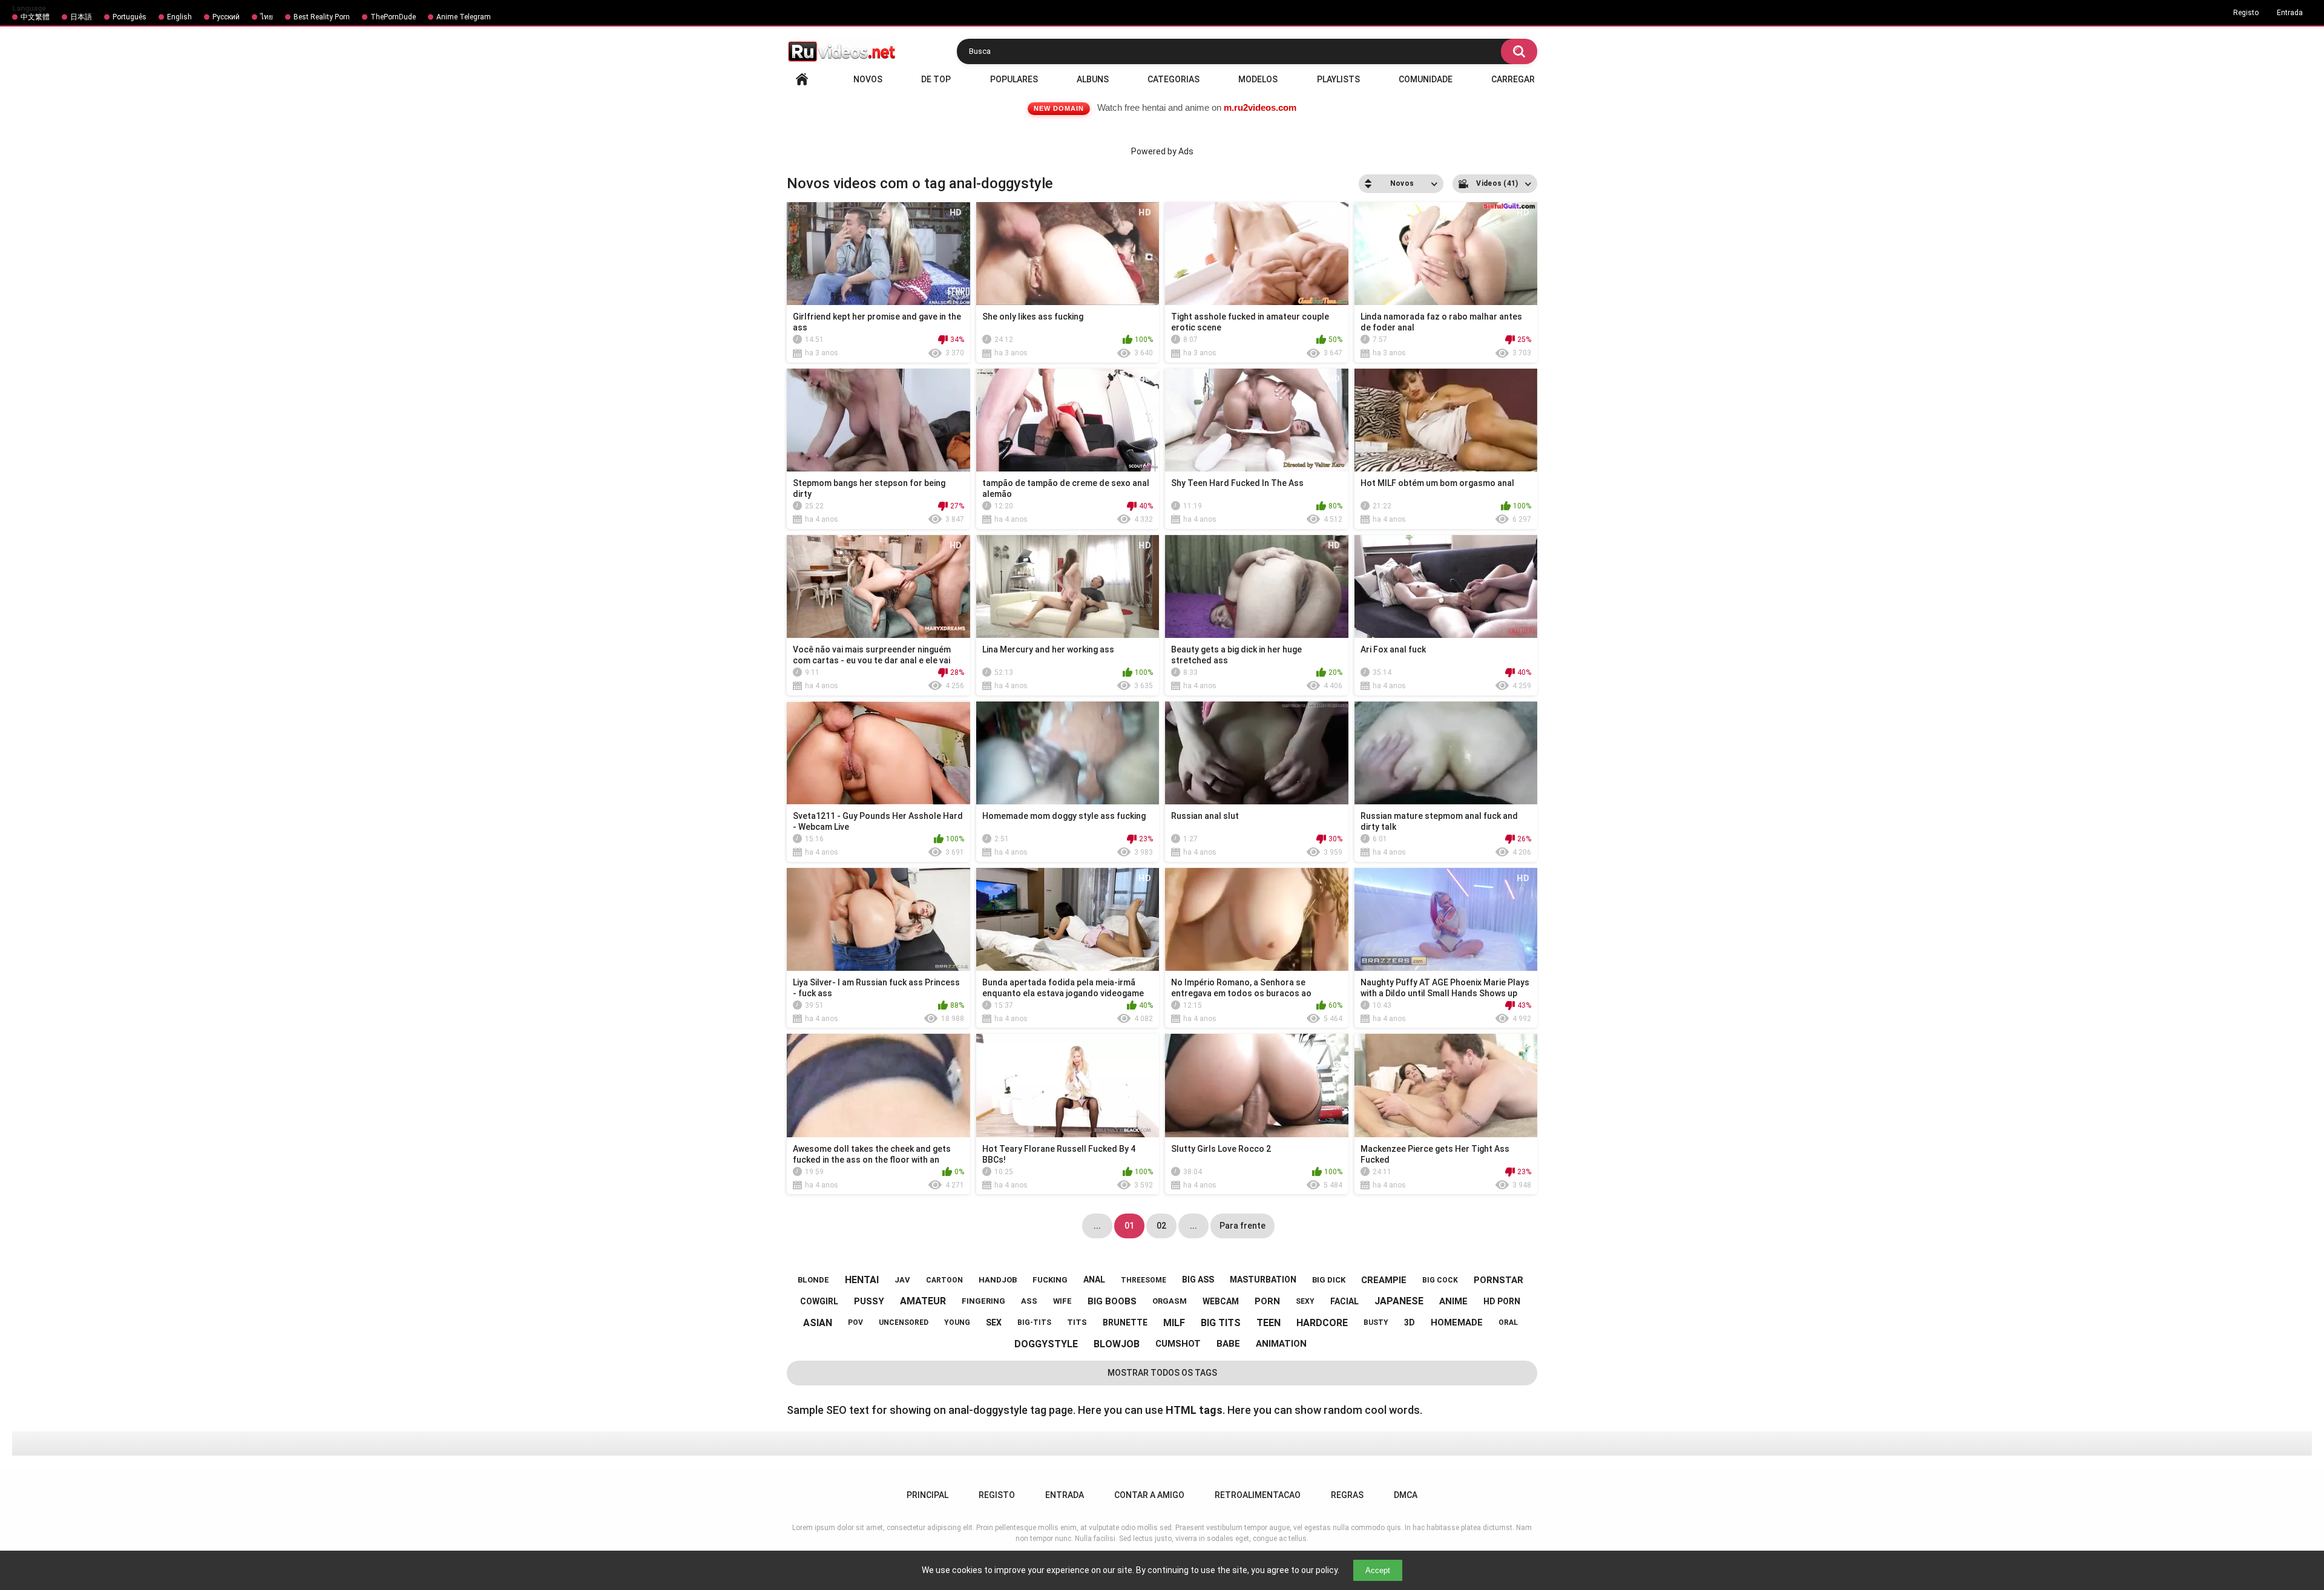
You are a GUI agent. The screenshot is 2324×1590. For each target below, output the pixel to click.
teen (1269, 1323)
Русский (226, 17)
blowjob (1117, 1344)
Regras (1347, 1495)
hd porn (1502, 1301)
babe (1228, 1344)
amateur (923, 1301)
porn (1267, 1301)
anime (1453, 1301)
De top (936, 79)
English (179, 17)
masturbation (1263, 1280)
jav (902, 1280)
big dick (1329, 1280)
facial (1344, 1301)
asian (818, 1323)
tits (1077, 1322)
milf (1174, 1323)
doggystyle (1046, 1344)
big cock (1440, 1280)
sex (994, 1322)
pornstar (1498, 1280)
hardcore (1322, 1323)
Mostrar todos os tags (1162, 1373)
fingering (983, 1301)
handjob (998, 1280)
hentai (862, 1280)
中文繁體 (35, 17)
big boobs (1112, 1301)
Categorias (1173, 79)
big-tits (1034, 1322)
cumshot (1178, 1344)
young (957, 1322)
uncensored (904, 1322)
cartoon (944, 1280)
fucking (1050, 1280)
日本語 (81, 17)
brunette (1125, 1322)
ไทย (267, 17)
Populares (1014, 79)
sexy (1305, 1301)
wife (1062, 1301)
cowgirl (819, 1301)
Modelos (1258, 79)
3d (1410, 1322)
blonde (813, 1280)
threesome (1144, 1280)
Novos (868, 79)
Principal (802, 79)
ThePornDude (393, 17)
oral (1508, 1322)
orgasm (1170, 1301)
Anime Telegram (464, 17)
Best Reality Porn (322, 17)
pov (855, 1322)
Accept (1378, 1570)
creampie (1384, 1280)
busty (1376, 1322)
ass (1029, 1301)
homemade (1457, 1322)
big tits (1221, 1323)
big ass (1198, 1280)
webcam (1221, 1301)
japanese (1399, 1301)
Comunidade (1426, 79)
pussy (869, 1301)
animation (1281, 1344)
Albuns (1093, 79)
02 (1161, 1226)
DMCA (1406, 1495)
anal (1094, 1280)
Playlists (1338, 79)
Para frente (1242, 1226)
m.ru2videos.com (1260, 107)
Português (130, 17)
